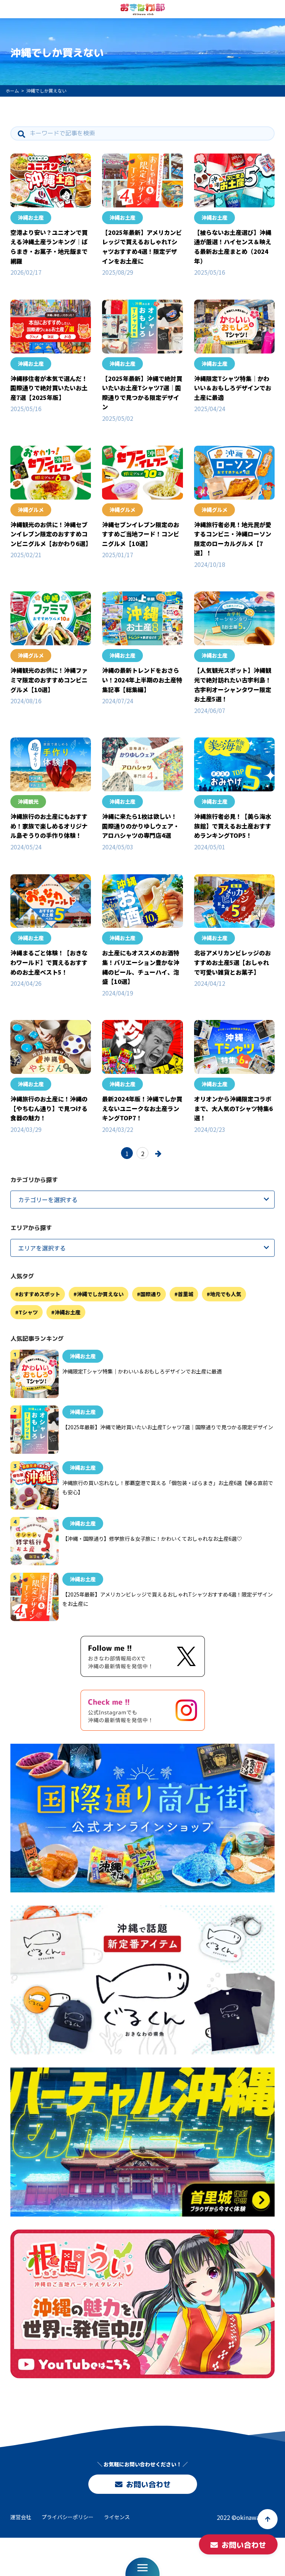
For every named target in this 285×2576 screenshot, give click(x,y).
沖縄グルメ (31, 510)
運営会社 (21, 2517)
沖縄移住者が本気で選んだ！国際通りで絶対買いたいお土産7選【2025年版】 (49, 388)
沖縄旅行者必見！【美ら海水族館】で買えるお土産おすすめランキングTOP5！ (233, 826)
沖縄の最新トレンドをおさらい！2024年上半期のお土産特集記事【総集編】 (142, 680)
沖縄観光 (28, 801)
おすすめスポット (39, 1294)
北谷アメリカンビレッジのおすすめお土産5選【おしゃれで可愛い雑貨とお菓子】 (232, 962)
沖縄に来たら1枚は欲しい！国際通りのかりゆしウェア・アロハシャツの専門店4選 (141, 826)
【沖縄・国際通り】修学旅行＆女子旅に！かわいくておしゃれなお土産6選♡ (152, 1539)
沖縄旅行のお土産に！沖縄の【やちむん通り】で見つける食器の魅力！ (49, 1108)
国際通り (151, 1294)
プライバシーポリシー (68, 2517)
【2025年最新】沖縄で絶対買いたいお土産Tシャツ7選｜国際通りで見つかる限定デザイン (142, 393)
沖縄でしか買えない (100, 1294)
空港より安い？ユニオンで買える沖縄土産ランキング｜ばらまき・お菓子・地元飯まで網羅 (49, 247)
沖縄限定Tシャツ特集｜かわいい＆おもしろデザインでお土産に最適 (233, 388)
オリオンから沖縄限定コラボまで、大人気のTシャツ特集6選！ (233, 1108)
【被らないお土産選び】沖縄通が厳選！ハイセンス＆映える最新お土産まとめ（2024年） (233, 247)
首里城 (186, 1294)
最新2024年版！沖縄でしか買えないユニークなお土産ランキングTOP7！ (142, 1108)
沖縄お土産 (31, 217)
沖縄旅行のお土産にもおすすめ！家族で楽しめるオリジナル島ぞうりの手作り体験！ (49, 826)
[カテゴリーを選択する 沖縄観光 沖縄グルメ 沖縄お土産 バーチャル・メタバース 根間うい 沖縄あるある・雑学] (142, 1200)
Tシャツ (28, 1312)
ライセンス (117, 2517)
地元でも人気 (226, 1294)
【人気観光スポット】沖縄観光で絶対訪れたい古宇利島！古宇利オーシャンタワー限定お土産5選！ (233, 685)
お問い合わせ (148, 2484)
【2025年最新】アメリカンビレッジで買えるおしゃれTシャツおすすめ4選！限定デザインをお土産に (142, 247)
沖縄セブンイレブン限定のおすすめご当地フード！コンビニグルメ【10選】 (141, 534)
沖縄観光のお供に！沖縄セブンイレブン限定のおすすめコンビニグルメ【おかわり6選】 (51, 534)
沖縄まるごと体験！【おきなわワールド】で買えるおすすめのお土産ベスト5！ (49, 962)
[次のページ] (158, 1153)
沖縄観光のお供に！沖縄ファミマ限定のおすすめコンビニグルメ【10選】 (49, 680)
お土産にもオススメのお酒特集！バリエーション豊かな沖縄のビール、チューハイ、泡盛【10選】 (141, 967)
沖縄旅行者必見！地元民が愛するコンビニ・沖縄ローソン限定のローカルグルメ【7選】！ (233, 539)
